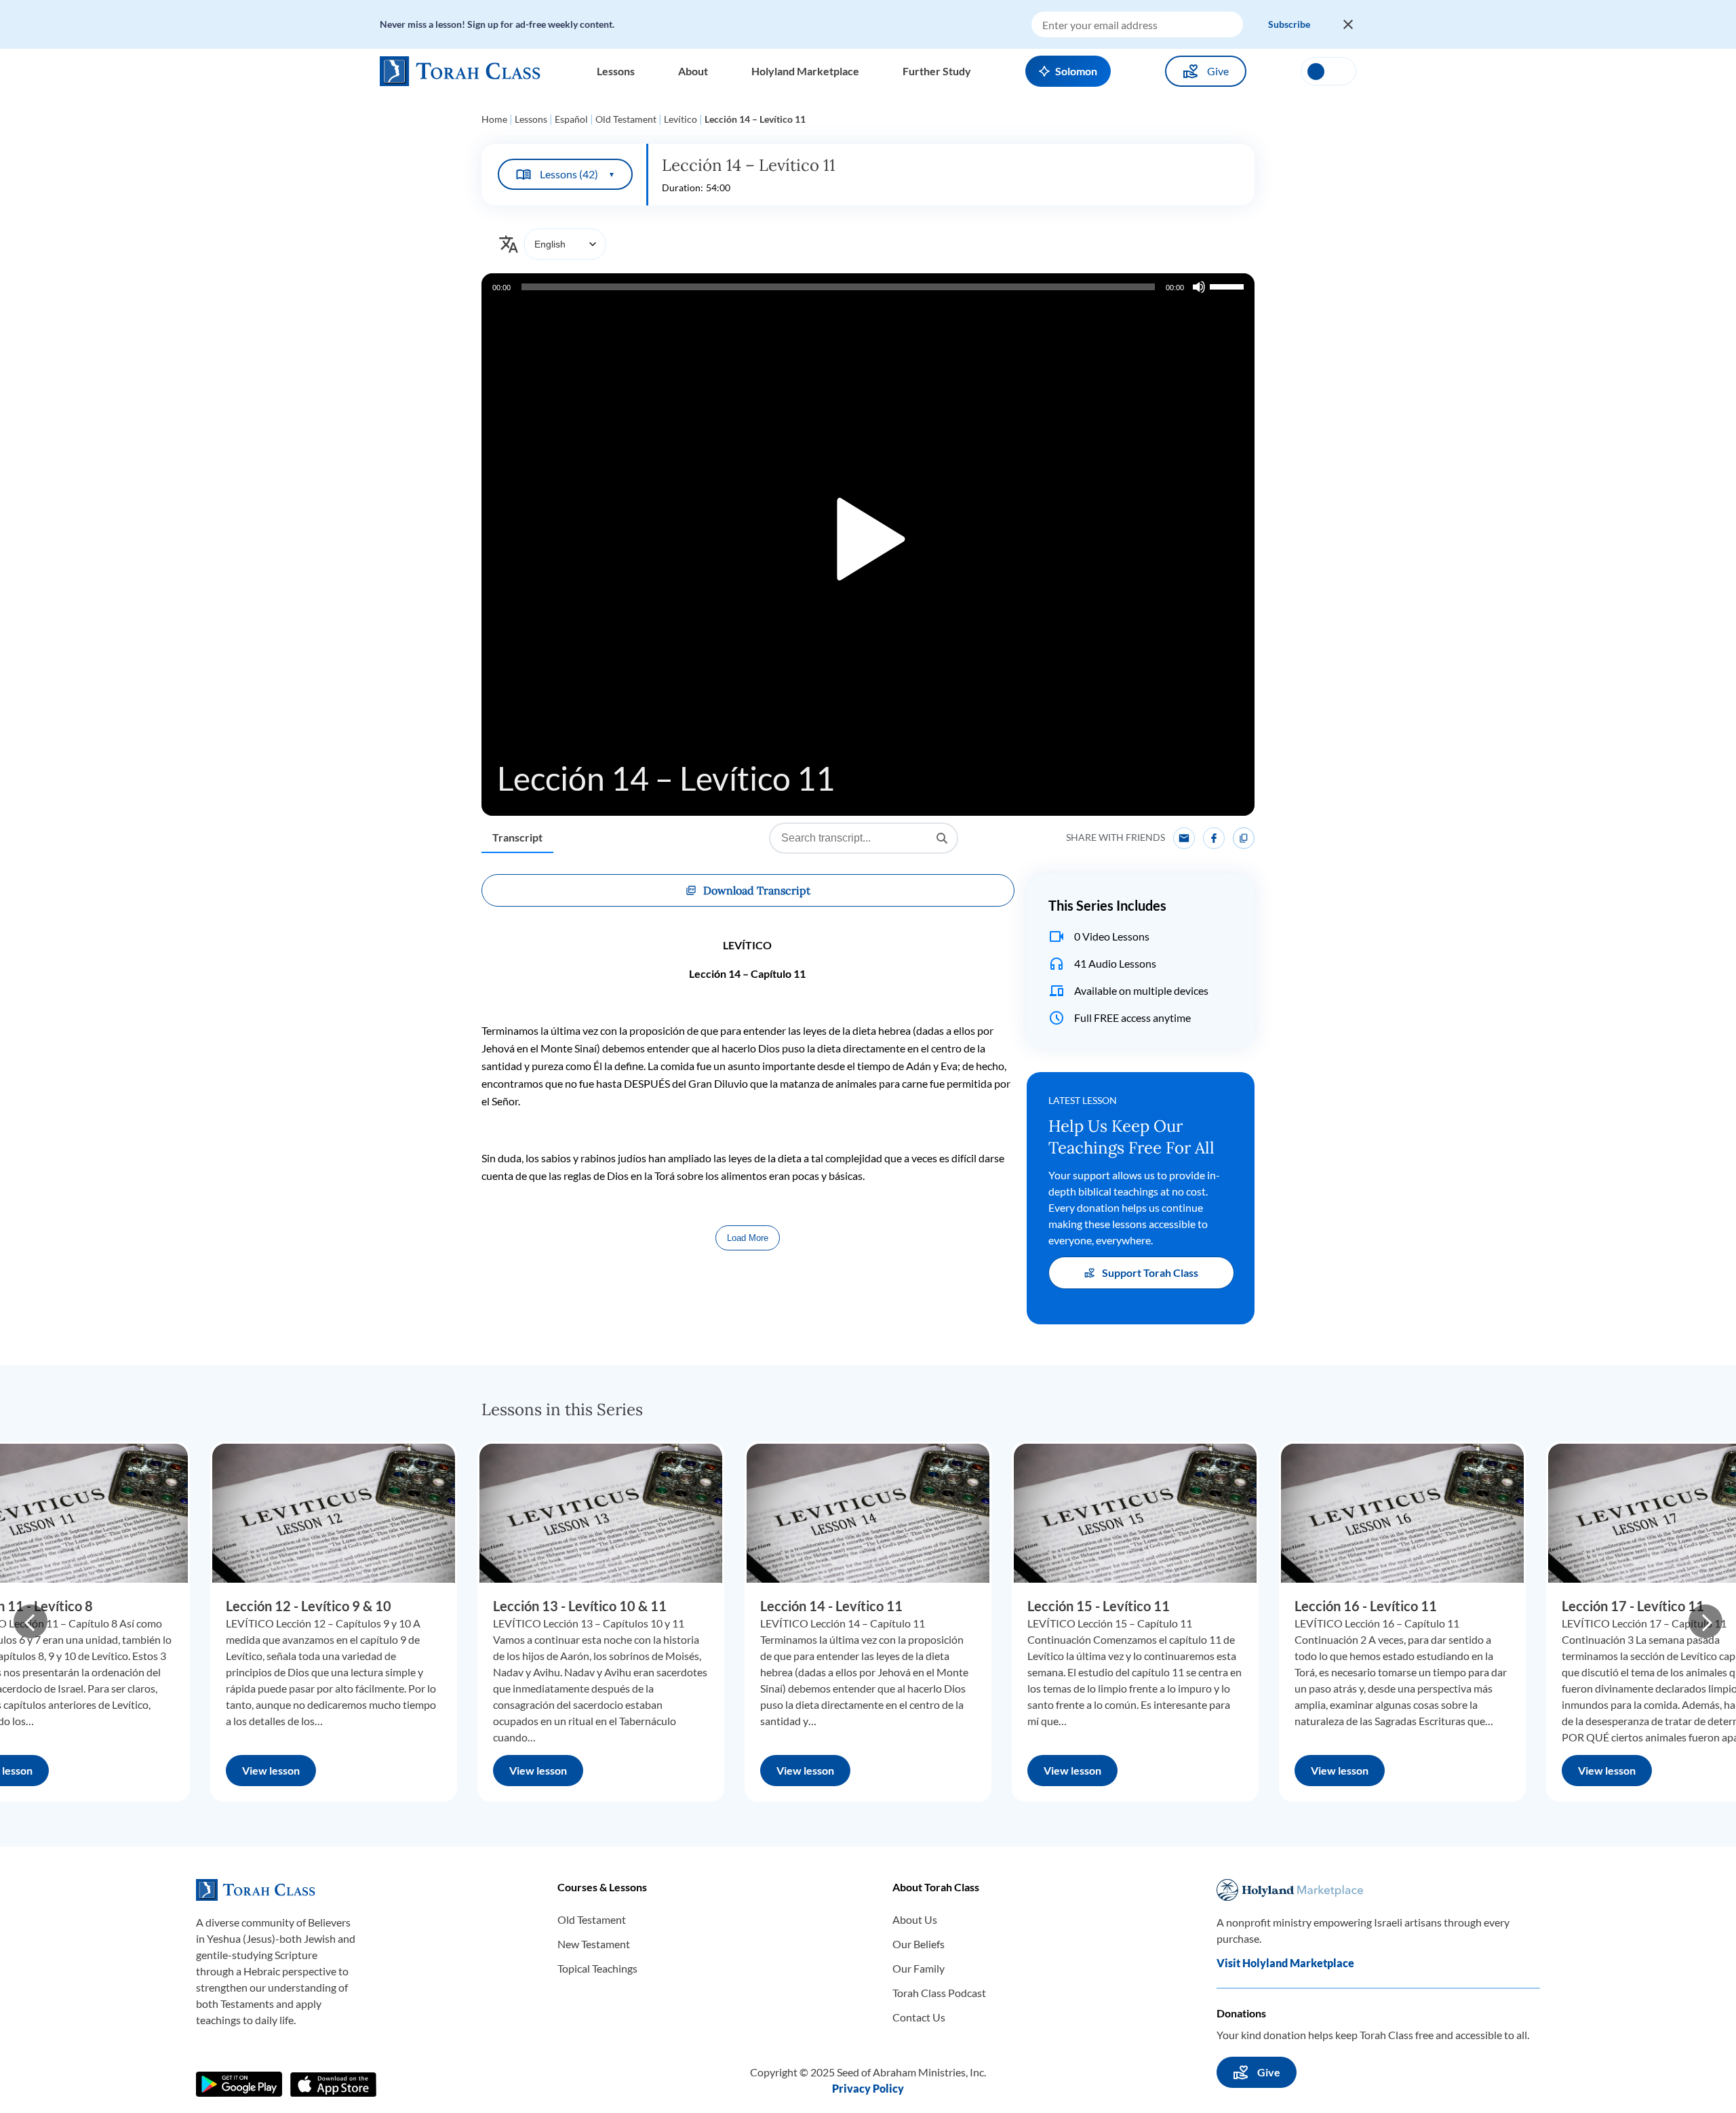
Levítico (680, 119)
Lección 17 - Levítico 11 (1633, 1606)
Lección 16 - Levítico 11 (1366, 1606)
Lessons (531, 119)
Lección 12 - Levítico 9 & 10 (309, 1606)
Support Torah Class (1150, 1272)
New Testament (594, 1944)
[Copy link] (1244, 838)
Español (571, 119)
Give (1218, 71)
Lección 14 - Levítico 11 (831, 1606)
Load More (748, 1238)
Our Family (919, 1968)
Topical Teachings (597, 1968)
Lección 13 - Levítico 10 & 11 (580, 1606)
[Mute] (1199, 287)
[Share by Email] (1184, 838)
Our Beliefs (919, 1944)
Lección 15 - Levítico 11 (1099, 1606)
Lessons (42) (577, 174)
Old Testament (626, 119)
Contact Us (919, 2017)
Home (494, 119)
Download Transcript (757, 890)
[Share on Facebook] (1214, 838)
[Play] (868, 545)
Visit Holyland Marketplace (1285, 1963)
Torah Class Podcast (939, 1993)
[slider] (1229, 285)
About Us (915, 1919)
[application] (868, 545)
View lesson (271, 1770)
